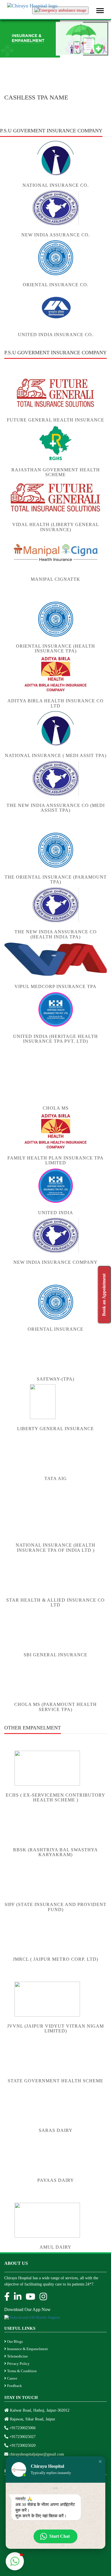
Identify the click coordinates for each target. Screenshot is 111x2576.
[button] (100, 2461)
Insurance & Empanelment (27, 2349)
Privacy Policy (18, 2364)
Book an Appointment (104, 1295)
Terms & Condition (21, 2371)
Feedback (14, 2386)
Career (12, 2378)
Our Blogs (15, 2341)
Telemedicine (17, 2356)
